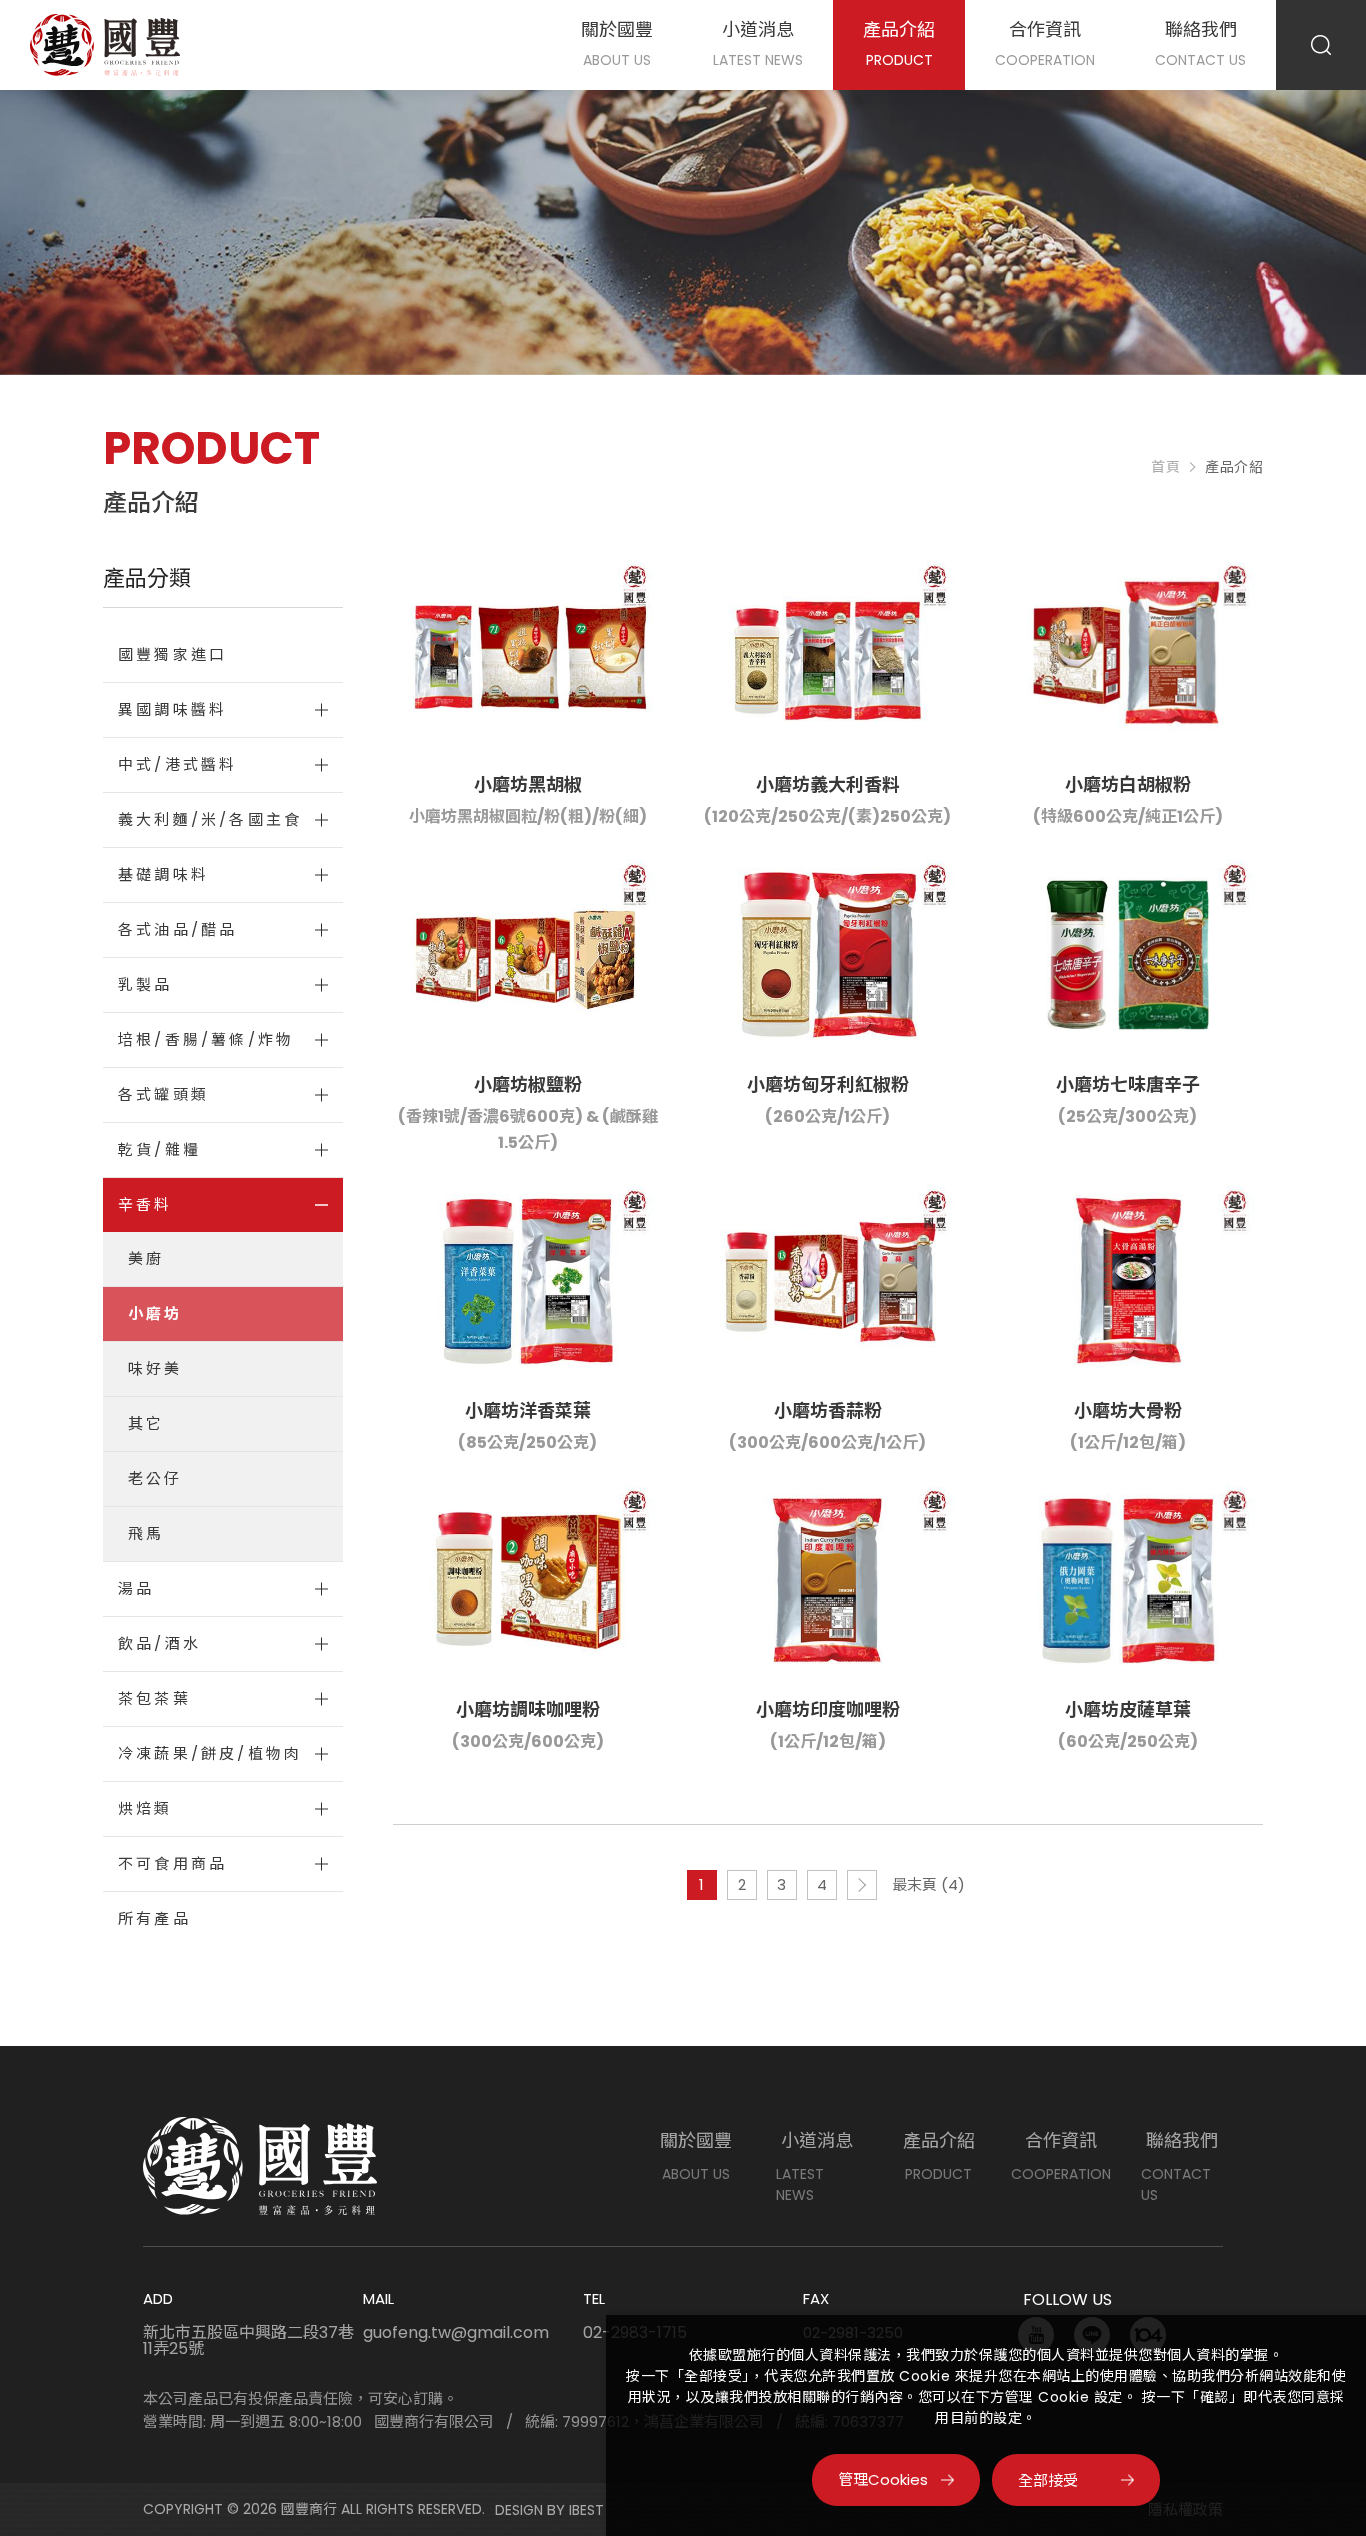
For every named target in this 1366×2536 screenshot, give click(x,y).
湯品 (136, 1588)
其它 (146, 1423)
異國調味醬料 (172, 709)
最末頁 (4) (928, 1884)
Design (519, 2510)
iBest (586, 2510)
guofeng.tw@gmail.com (456, 2333)
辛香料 (145, 1204)
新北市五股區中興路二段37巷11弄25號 (248, 2341)
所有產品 (154, 1918)
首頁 (1165, 467)
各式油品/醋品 (177, 929)
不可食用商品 (172, 1863)
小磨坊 (155, 1313)
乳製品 (145, 984)
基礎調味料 (163, 874)
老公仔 (155, 1478)
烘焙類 (145, 1808)
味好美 (155, 1368)
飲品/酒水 (159, 1643)
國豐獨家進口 (172, 654)
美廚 (146, 1258)
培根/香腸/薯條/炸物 (206, 1039)
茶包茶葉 (154, 1698)
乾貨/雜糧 (159, 1149)
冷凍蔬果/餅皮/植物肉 (210, 1753)
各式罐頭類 (163, 1094)
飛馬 (146, 1533)
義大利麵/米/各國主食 (210, 819)
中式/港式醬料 (177, 764)
